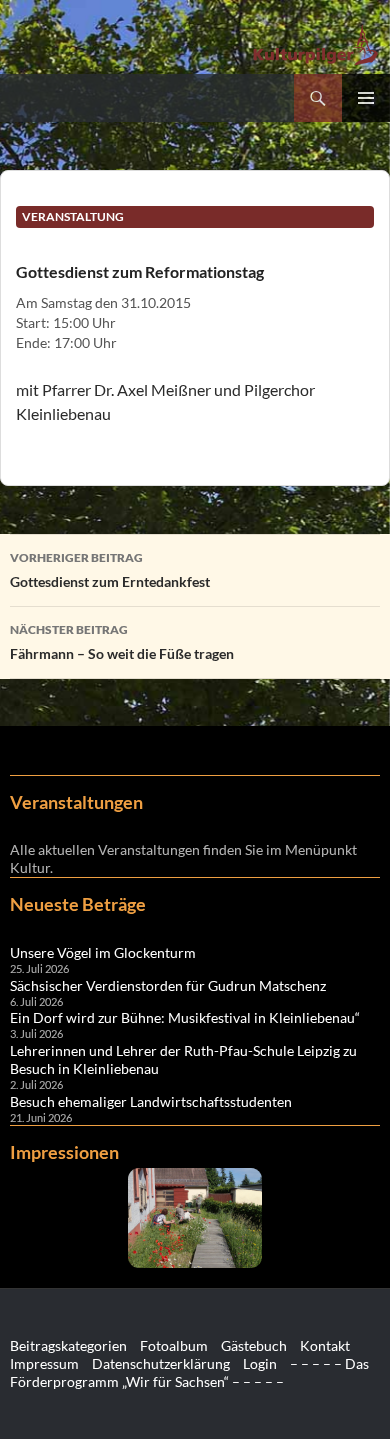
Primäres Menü (366, 98)
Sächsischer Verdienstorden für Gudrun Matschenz (168, 985)
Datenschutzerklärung (161, 1363)
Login (260, 1363)
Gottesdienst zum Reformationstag (140, 271)
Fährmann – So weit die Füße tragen (122, 642)
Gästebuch (254, 1345)
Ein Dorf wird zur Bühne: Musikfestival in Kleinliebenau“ (185, 1017)
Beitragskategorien (68, 1345)
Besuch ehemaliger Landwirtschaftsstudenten (151, 1101)
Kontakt (325, 1345)
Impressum (44, 1363)
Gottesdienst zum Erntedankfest (110, 570)
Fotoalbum (174, 1345)
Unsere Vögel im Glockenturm (103, 952)
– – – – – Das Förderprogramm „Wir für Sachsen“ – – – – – (189, 1372)
